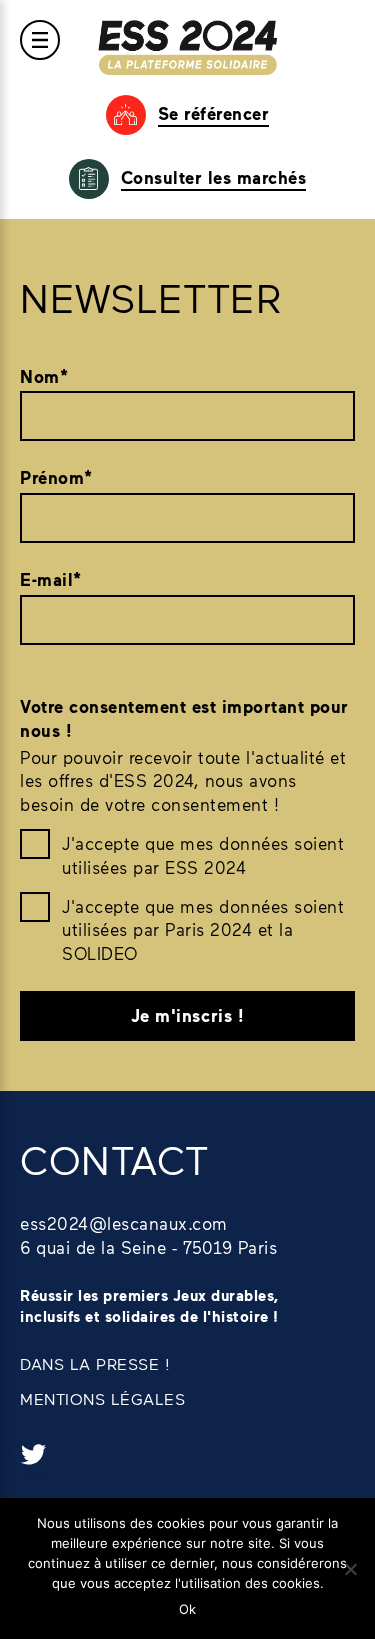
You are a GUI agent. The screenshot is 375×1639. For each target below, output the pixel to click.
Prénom (56, 477)
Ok (187, 1609)
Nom (44, 376)
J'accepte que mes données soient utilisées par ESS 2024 (203, 855)
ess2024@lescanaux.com (124, 1223)
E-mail (51, 579)
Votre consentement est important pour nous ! (184, 718)
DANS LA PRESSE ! (95, 1363)
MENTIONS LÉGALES (102, 1398)
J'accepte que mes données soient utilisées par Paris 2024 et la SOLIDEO (203, 930)
